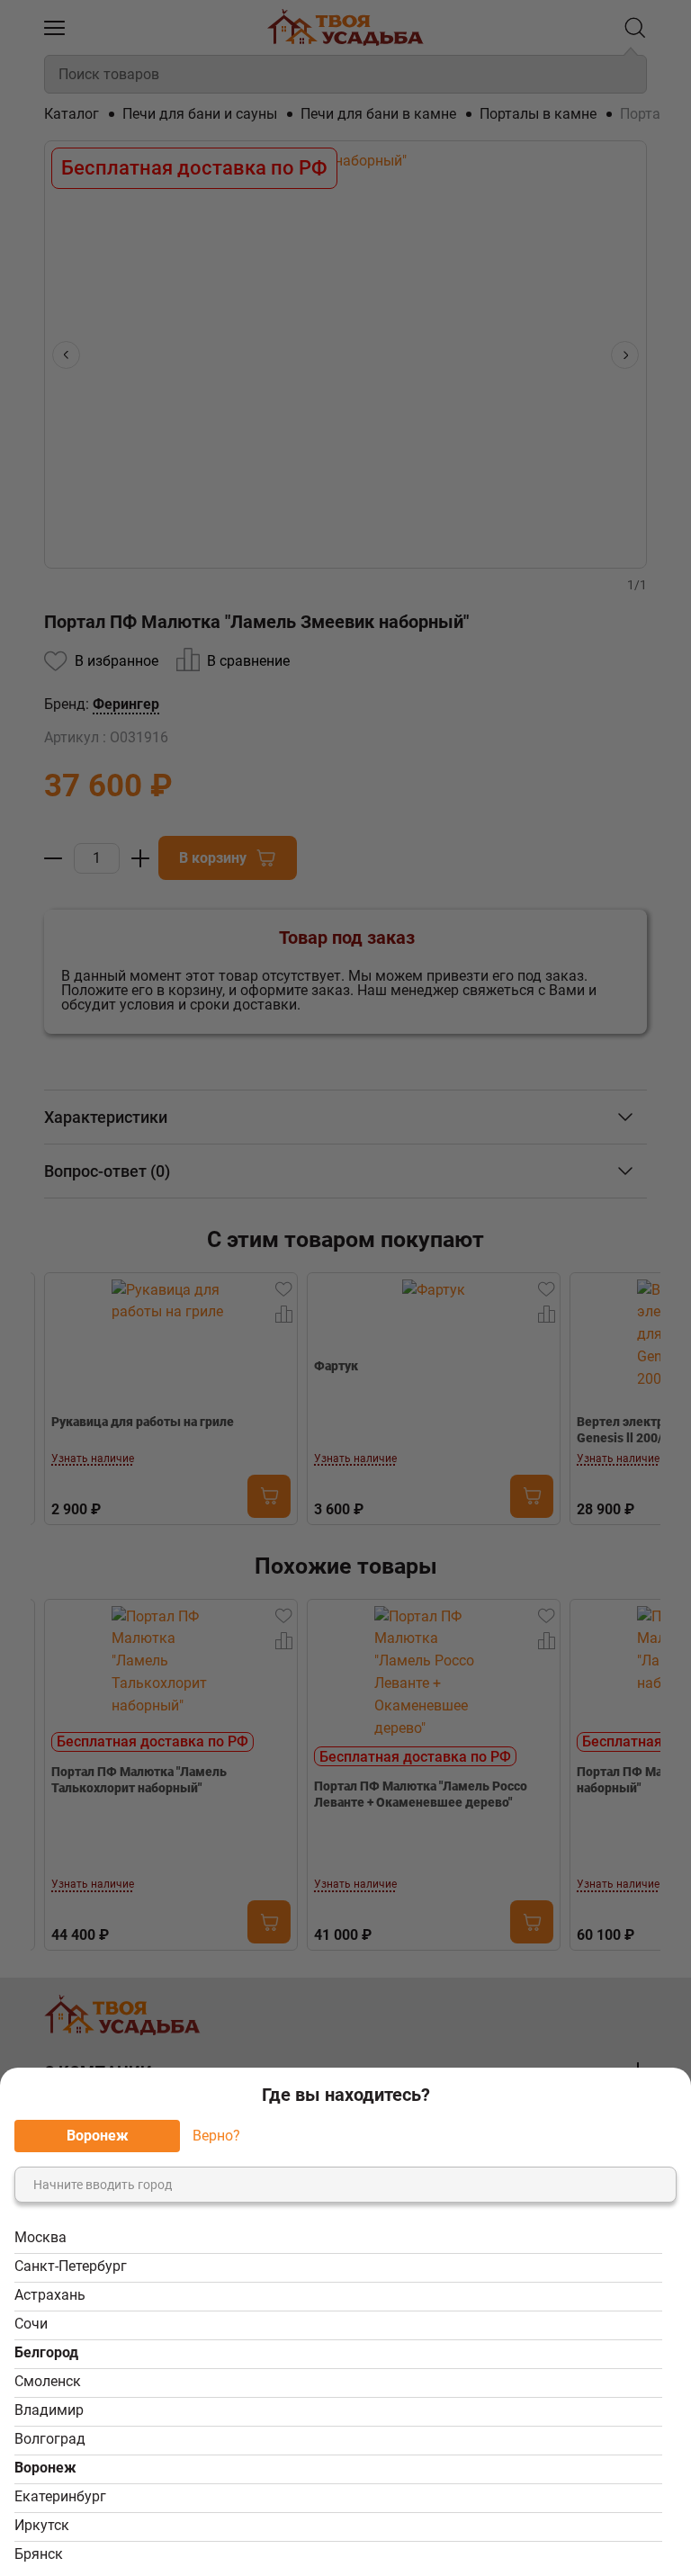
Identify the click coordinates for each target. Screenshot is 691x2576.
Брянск (39, 2554)
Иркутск (42, 2525)
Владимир (49, 2410)
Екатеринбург (60, 2496)
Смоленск (48, 2381)
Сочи (31, 2324)
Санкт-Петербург (71, 2266)
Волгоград (50, 2439)
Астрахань (50, 2295)
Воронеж (45, 2468)
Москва (40, 2237)
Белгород (46, 2352)
